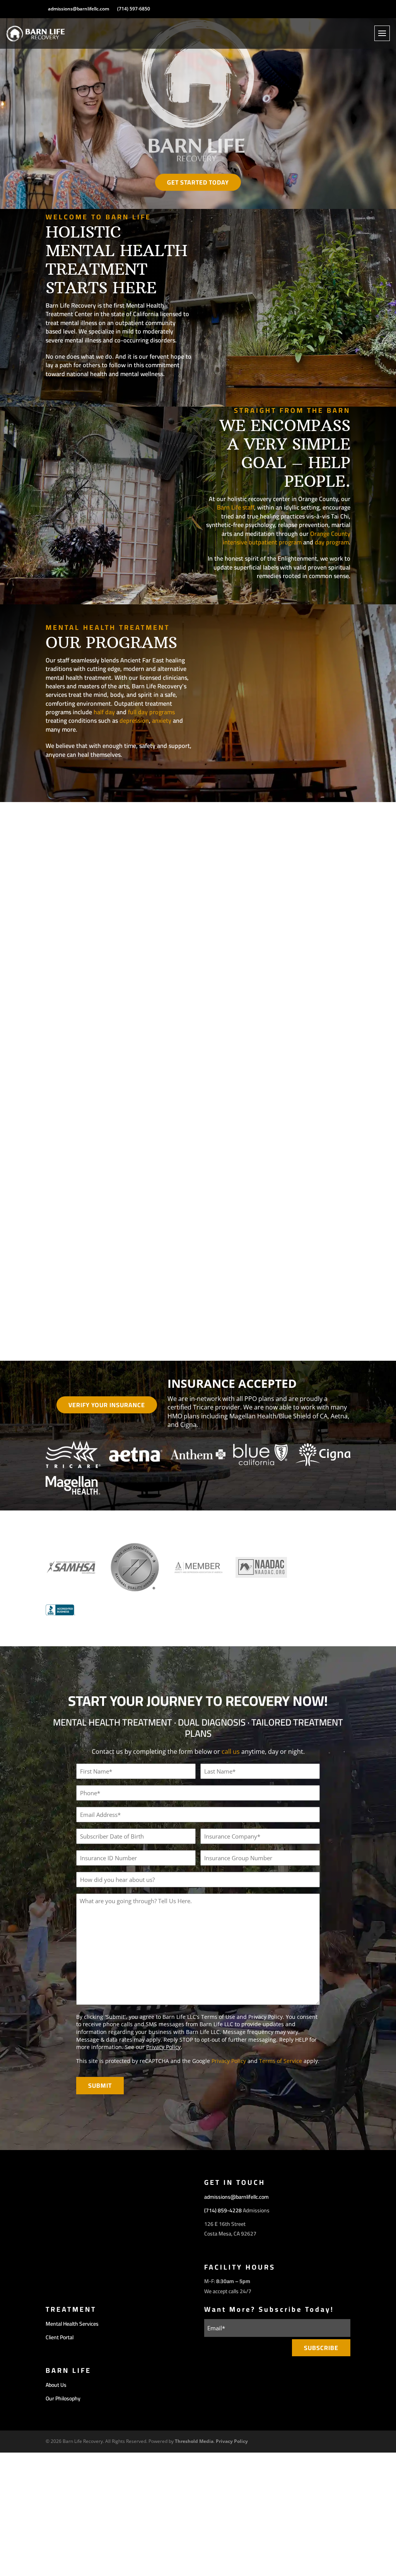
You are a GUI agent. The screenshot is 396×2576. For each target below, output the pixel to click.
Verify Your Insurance (107, 1405)
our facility (78, 395)
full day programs (151, 712)
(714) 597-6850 (134, 9)
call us (231, 1752)
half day (104, 712)
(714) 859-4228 (223, 2210)
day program (332, 542)
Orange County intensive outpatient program (287, 538)
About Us (56, 2385)
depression (134, 720)
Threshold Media (194, 2441)
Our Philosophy (311, 597)
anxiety (162, 720)
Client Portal (60, 2337)
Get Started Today (198, 182)
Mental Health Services (72, 2324)
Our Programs (83, 776)
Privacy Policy (163, 2047)
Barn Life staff (236, 507)
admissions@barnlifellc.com (79, 9)
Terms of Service (281, 2061)
